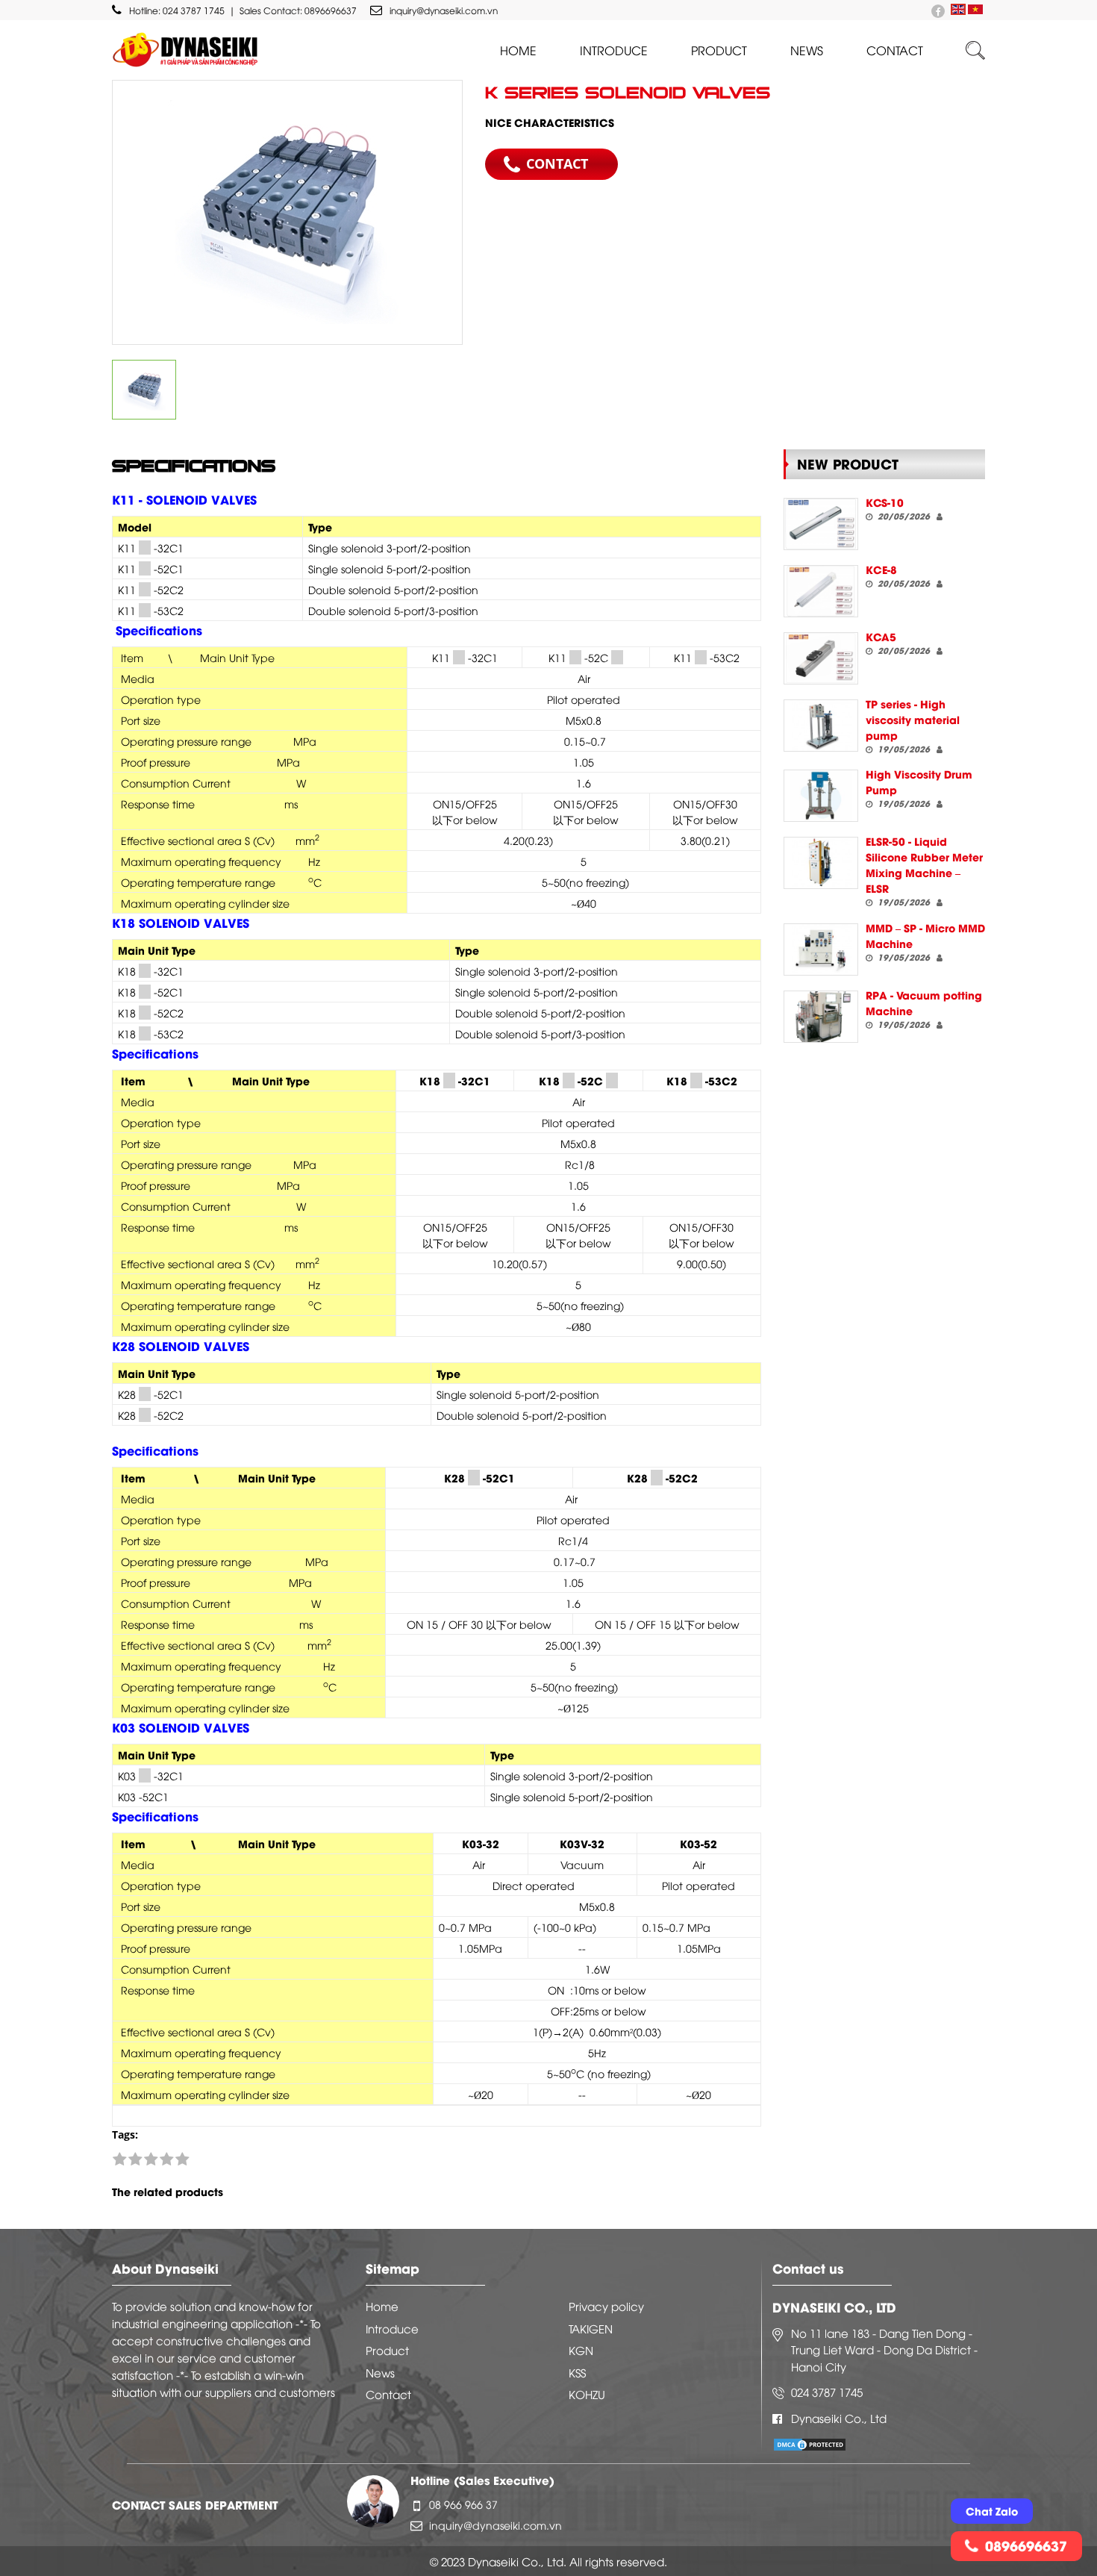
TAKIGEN (591, 2328)
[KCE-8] (821, 591)
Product (719, 50)
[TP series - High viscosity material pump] (821, 726)
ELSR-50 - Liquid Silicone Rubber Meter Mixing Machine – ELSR (924, 864)
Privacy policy (606, 2306)
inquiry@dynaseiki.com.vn (444, 10)
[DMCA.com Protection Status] (810, 2443)
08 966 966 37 (463, 2504)
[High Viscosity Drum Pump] (821, 796)
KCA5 (881, 636)
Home (518, 50)
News (807, 50)
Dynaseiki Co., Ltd (839, 2418)
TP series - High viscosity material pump (913, 719)
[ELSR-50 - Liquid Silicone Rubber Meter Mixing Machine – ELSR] (821, 863)
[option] (287, 212)
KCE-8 (881, 569)
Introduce (614, 50)
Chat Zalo (992, 2511)
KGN (581, 2350)
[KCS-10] (821, 524)
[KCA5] (821, 658)
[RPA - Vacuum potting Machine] (821, 1017)
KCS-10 (885, 502)
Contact (895, 50)
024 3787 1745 (194, 10)
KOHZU (587, 2394)
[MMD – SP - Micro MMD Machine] (821, 949)
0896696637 (331, 10)
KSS (577, 2372)
